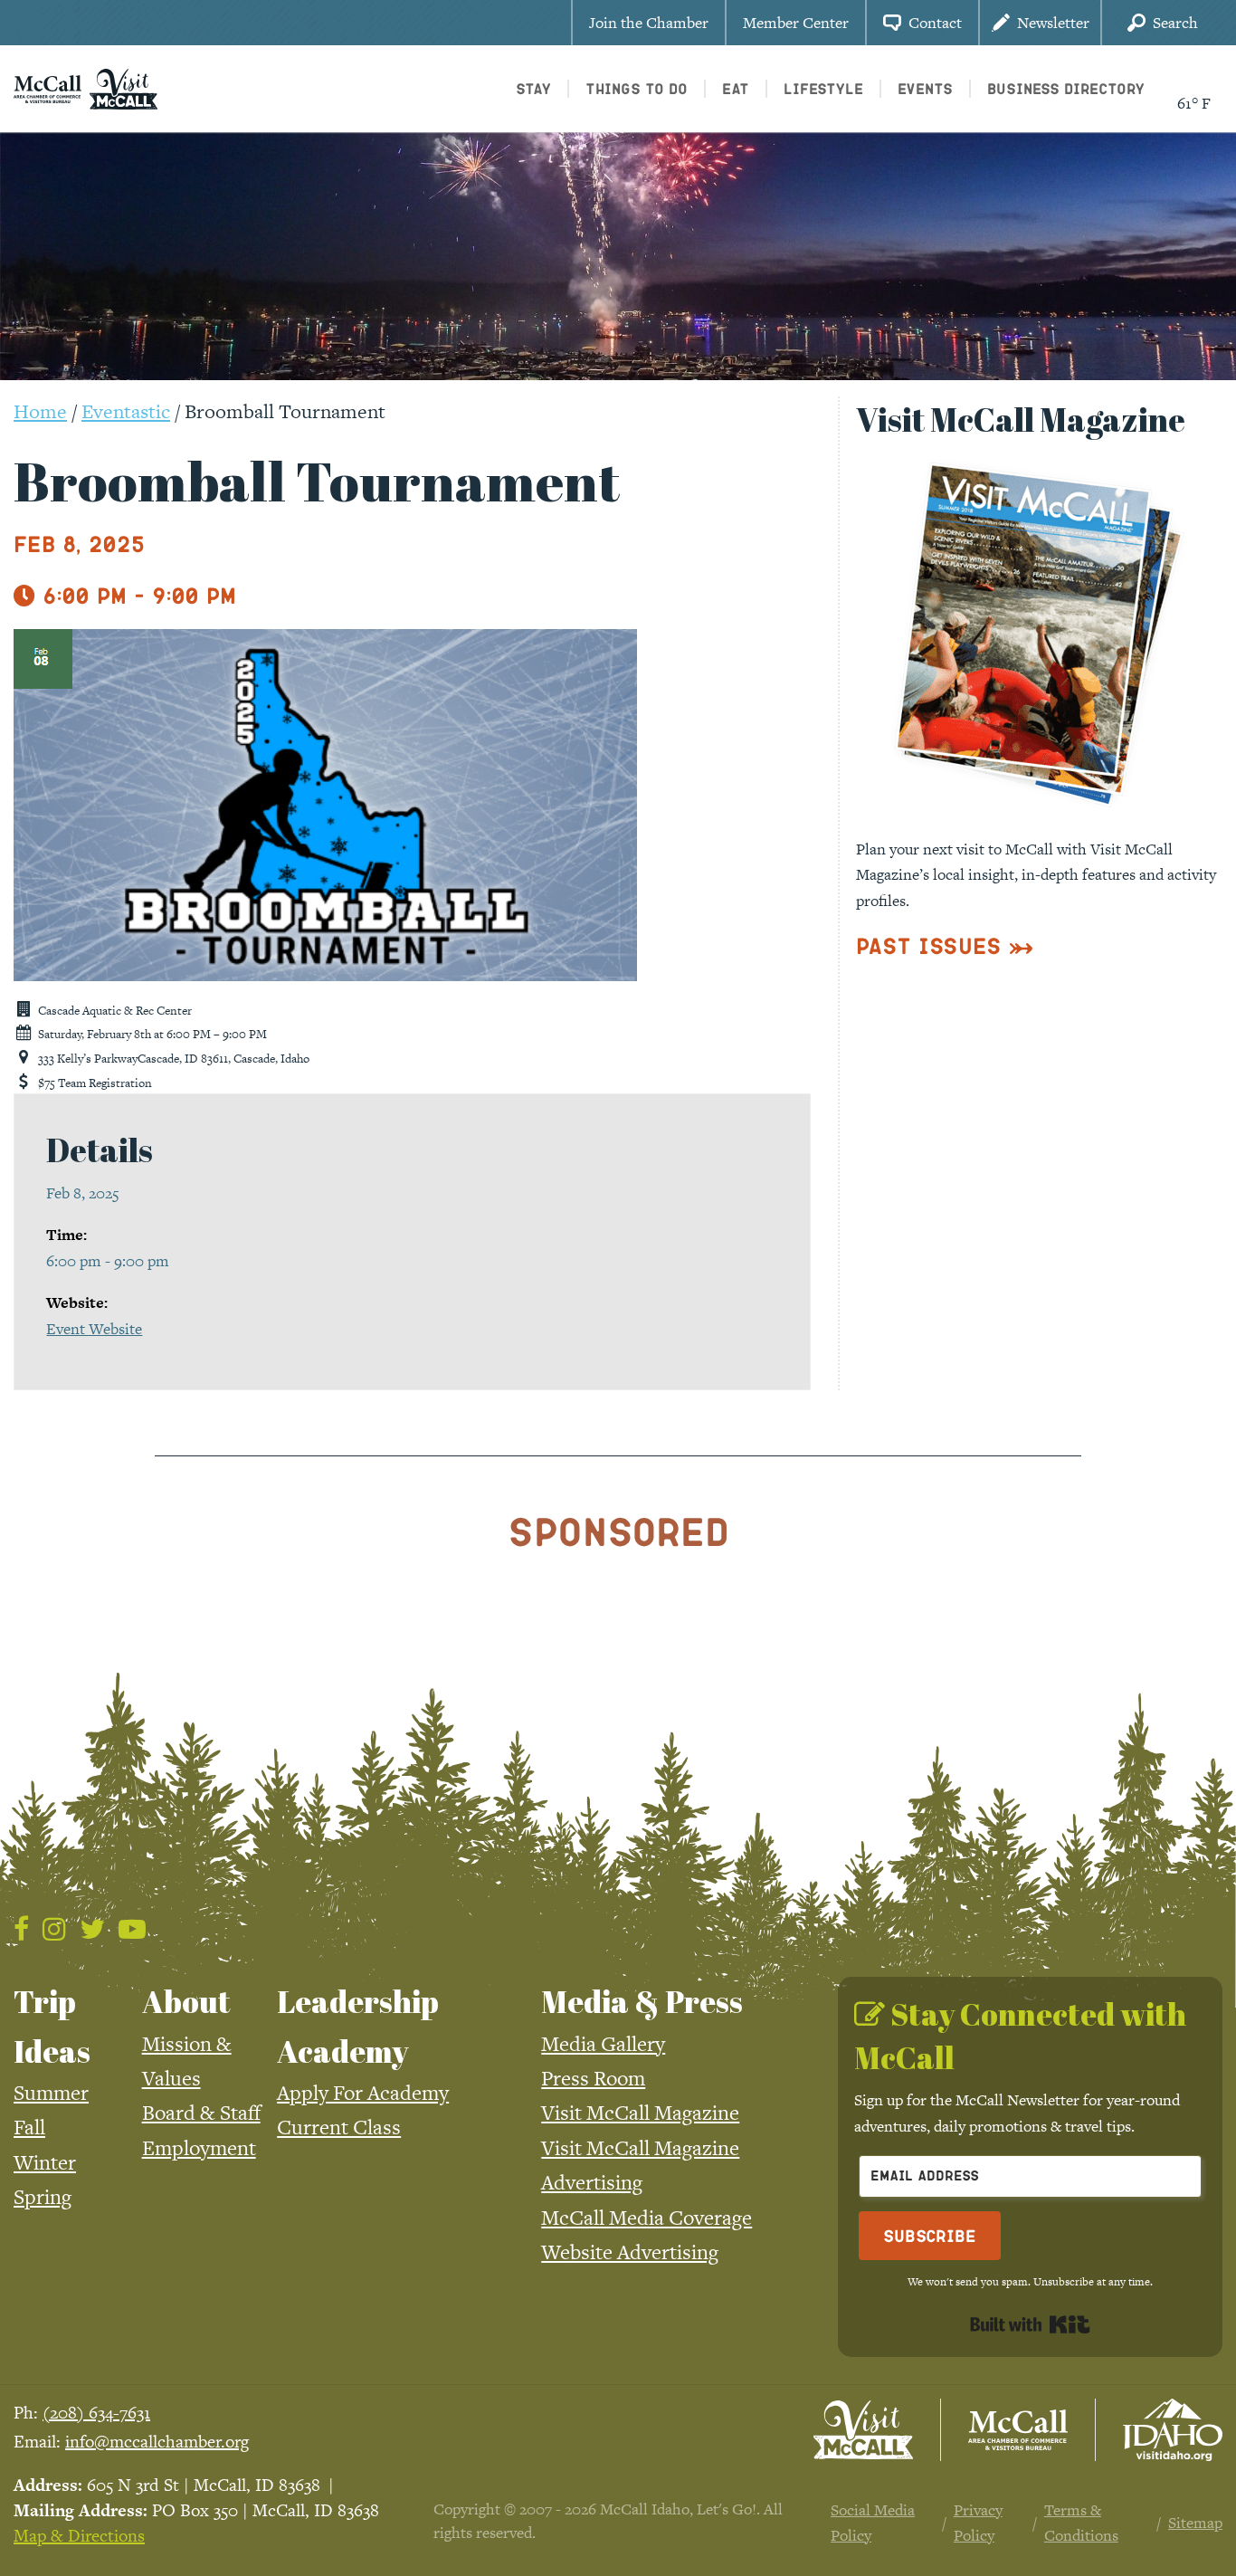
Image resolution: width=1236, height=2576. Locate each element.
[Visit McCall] (863, 2430)
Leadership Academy (358, 2026)
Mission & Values (187, 2061)
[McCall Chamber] (48, 87)
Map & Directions (79, 2536)
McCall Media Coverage (647, 2218)
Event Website (94, 1329)
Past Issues (929, 945)
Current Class (339, 2127)
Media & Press (642, 2001)
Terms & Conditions (1081, 2523)
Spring (43, 2197)
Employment (199, 2148)
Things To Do (637, 88)
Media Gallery (603, 2044)
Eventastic (126, 411)
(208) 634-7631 (96, 2413)
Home (40, 411)
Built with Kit (1030, 2324)
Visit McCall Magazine (640, 2113)
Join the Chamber (649, 23)
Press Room (593, 2078)
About (186, 2001)
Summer (51, 2093)
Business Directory (1066, 88)
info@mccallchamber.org (157, 2442)
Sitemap (1195, 2523)
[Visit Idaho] (1173, 2430)
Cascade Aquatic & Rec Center (115, 1011)
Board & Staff (201, 2113)
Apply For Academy (363, 2093)
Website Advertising (630, 2252)
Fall (29, 2127)
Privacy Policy (978, 2523)
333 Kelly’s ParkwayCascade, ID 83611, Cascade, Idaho (174, 1059)
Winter (45, 2162)
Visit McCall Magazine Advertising (640, 2165)
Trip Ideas (52, 2026)
